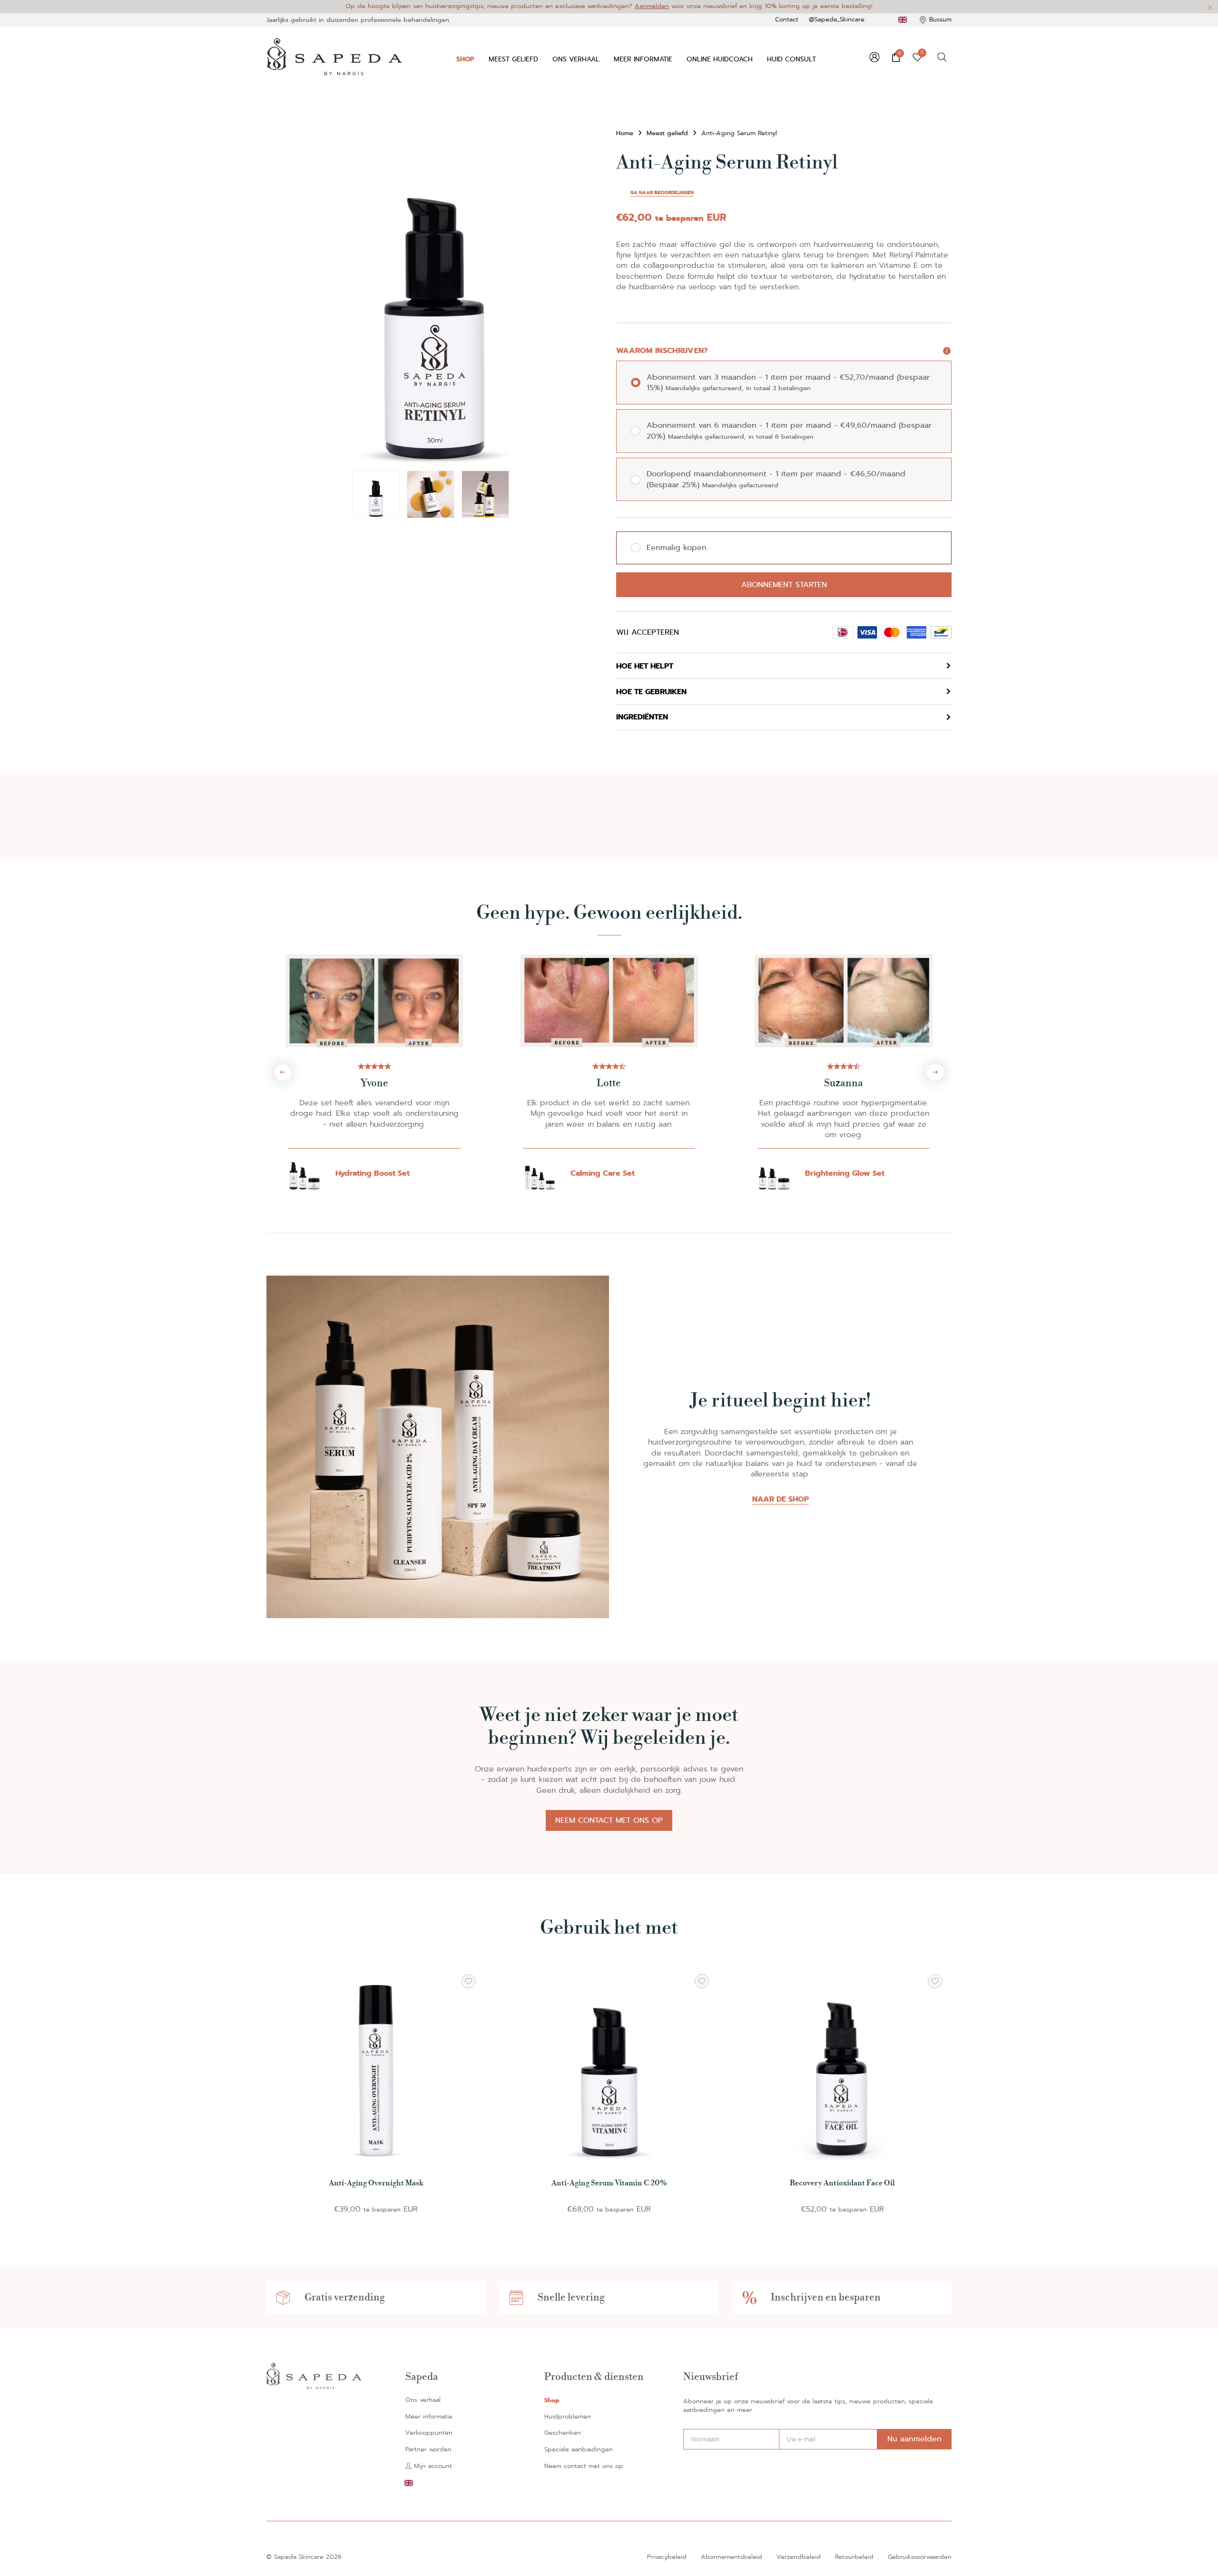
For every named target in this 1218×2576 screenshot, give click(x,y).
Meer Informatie (643, 59)
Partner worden (428, 2450)
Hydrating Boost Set (373, 1173)
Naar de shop (781, 1499)
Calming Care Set (603, 1173)
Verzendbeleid (799, 2557)
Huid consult (791, 59)
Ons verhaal (576, 59)
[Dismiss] (1210, 8)
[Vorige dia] (283, 1072)
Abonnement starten (784, 585)
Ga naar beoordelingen (662, 193)
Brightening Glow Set (845, 1173)
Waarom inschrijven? (662, 351)
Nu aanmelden (914, 2439)
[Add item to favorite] (469, 1981)
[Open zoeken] (942, 57)
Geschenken (563, 2433)
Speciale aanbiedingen (579, 2450)
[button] (589, 143)
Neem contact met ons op (609, 1820)
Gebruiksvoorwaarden (920, 2557)
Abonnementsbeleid (732, 2557)
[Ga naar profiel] (874, 57)
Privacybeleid (667, 2557)
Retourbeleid (854, 2557)
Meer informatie (429, 2417)
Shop (465, 59)
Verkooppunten (429, 2433)
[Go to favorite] (917, 57)
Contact (787, 20)
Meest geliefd (513, 59)
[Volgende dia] (935, 1072)
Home (625, 133)
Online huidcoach (720, 59)
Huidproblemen (568, 2417)
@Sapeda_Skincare (837, 20)
